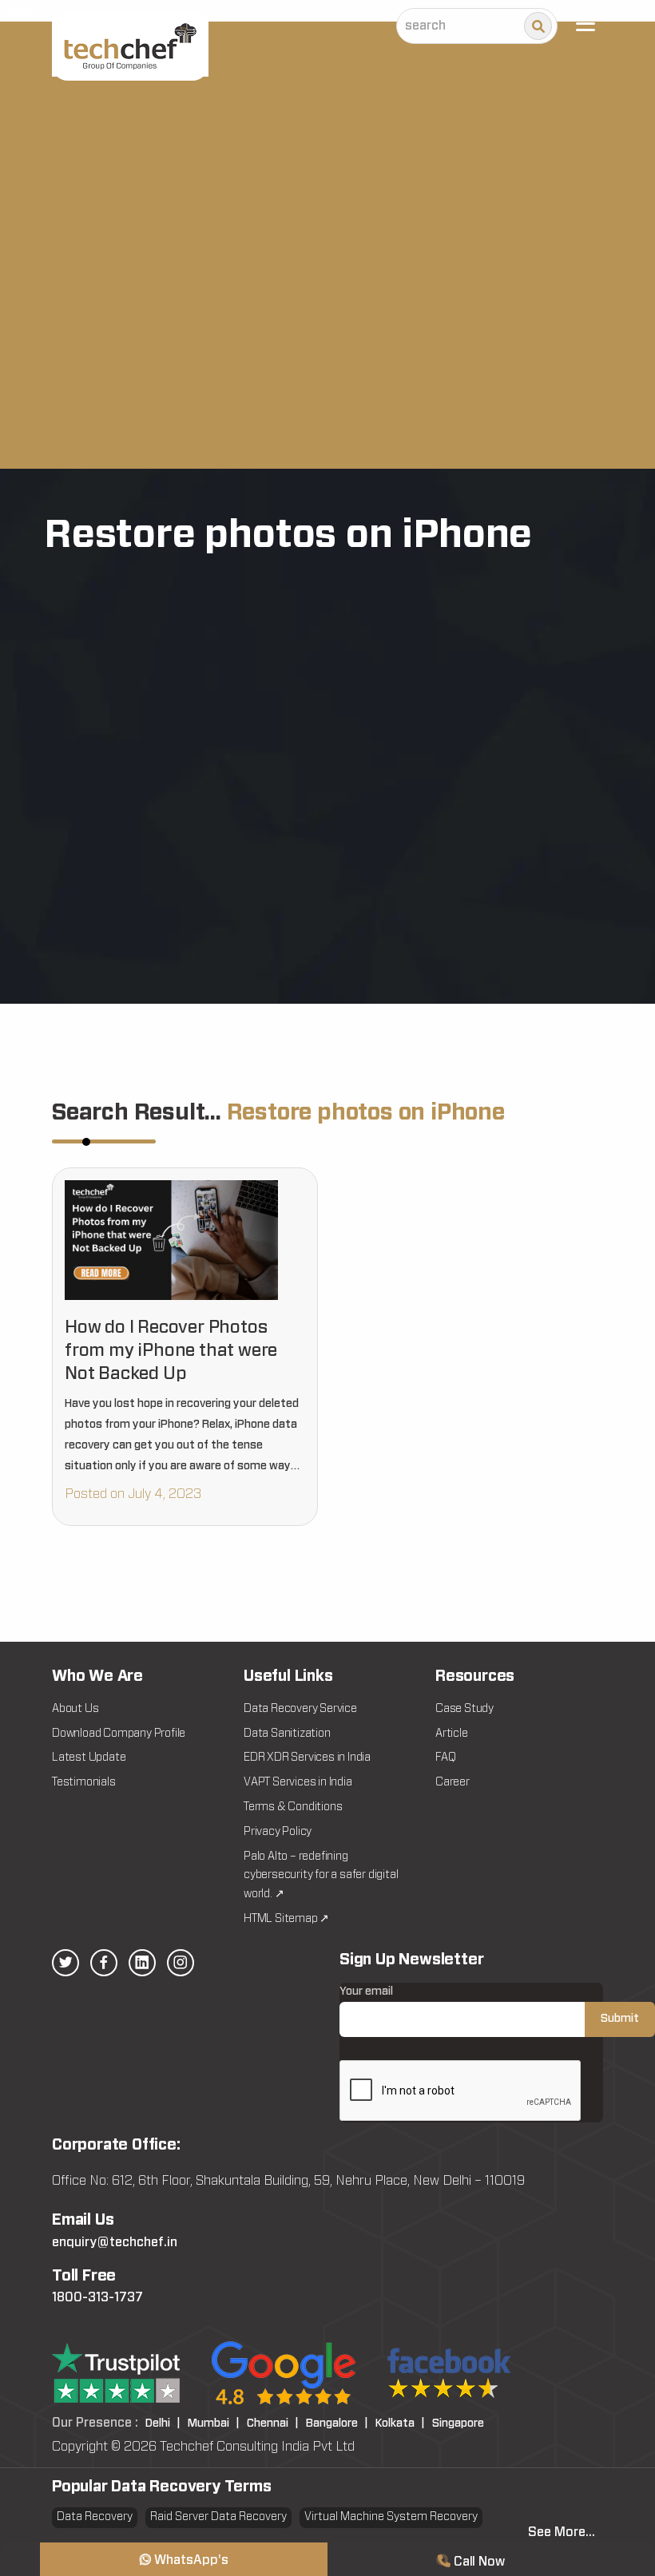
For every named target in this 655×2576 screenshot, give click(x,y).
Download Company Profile (119, 1734)
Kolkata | (400, 2423)
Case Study (464, 1709)
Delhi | (163, 2423)
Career (453, 1782)
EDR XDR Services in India (307, 1758)
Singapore (458, 2423)
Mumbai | (214, 2423)
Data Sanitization (287, 1734)
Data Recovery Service (300, 1709)
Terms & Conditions (293, 1807)
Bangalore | (337, 2423)
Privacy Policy (278, 1832)
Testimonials (84, 1782)
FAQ (445, 1758)
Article (452, 1734)
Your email (366, 1991)
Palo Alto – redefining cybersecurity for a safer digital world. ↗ (321, 1876)
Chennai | (273, 2423)
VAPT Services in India (298, 1782)
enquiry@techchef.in (115, 2242)
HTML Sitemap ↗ (286, 1919)
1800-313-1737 (97, 2297)
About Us (75, 1709)
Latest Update (89, 1758)
